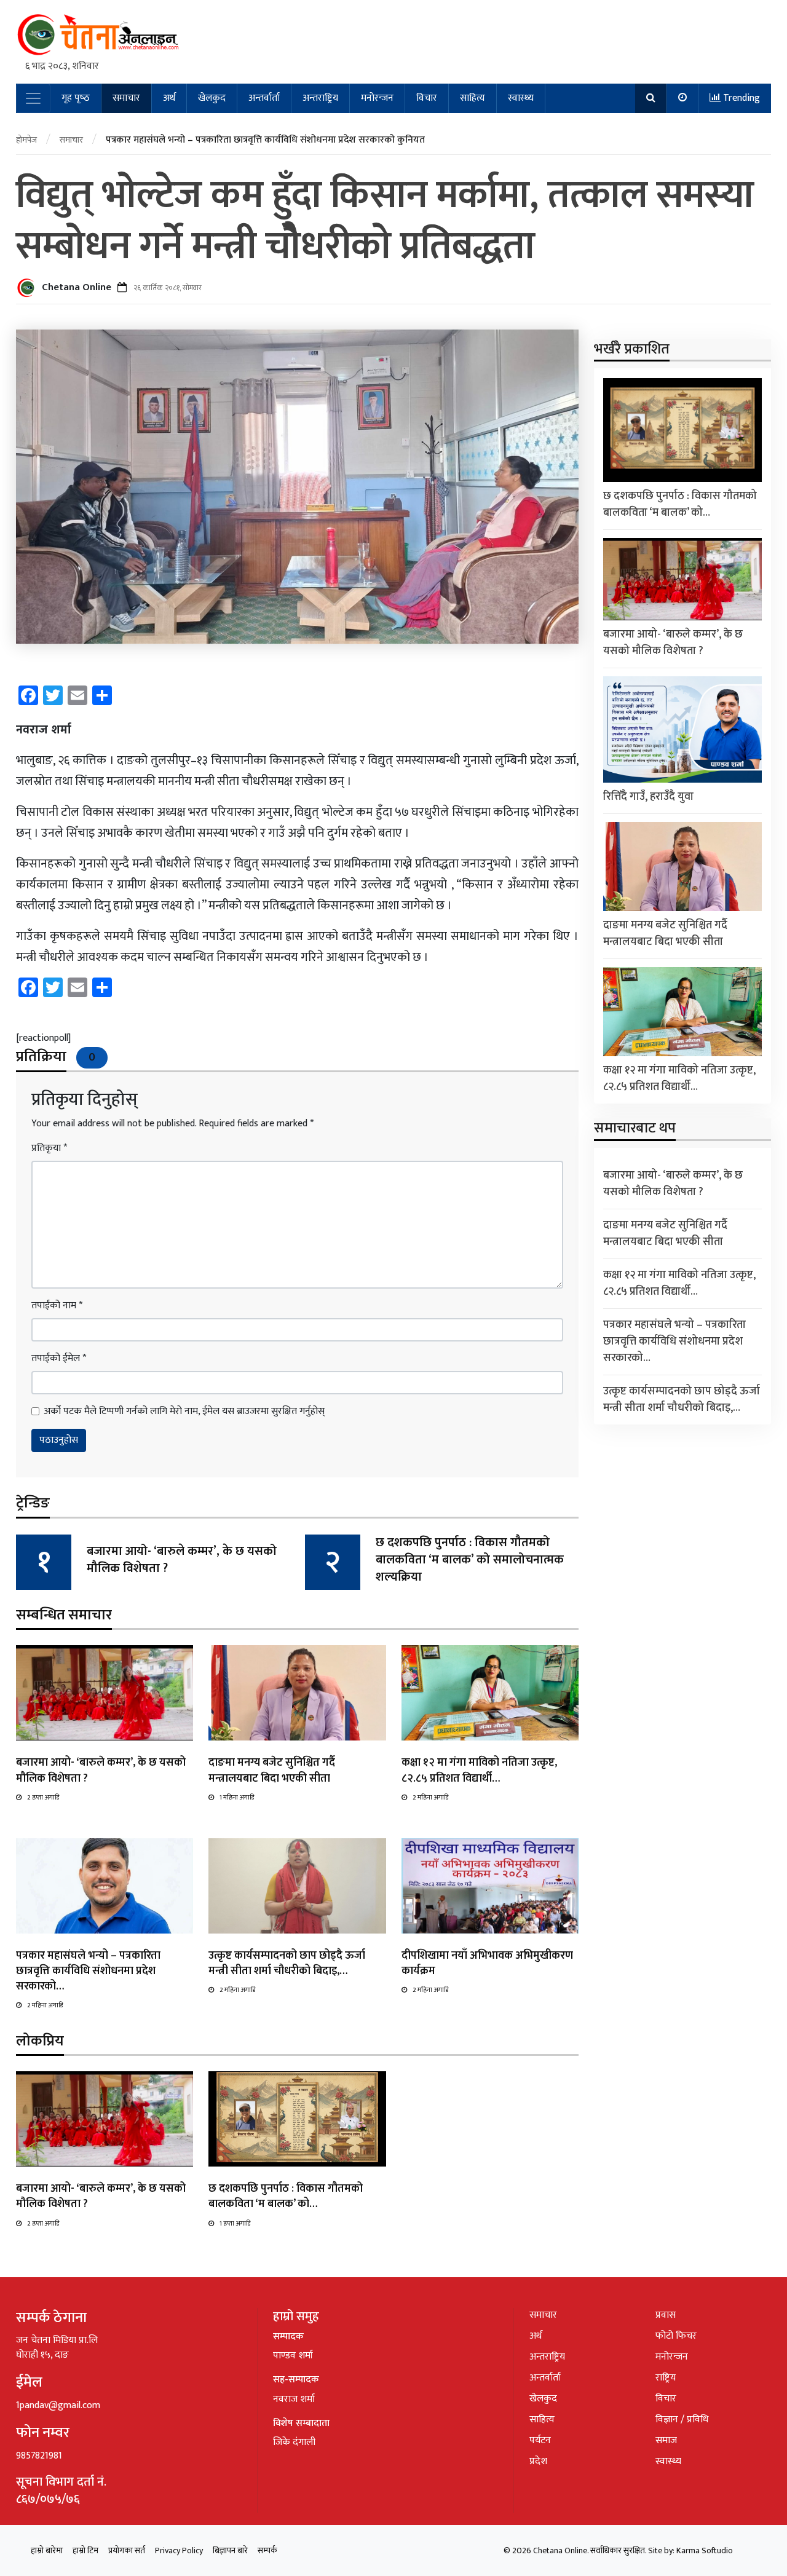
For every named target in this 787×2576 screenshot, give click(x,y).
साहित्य (473, 98)
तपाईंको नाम (57, 1306)
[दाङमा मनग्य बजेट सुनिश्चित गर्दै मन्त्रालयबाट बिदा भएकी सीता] (297, 1693)
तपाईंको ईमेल (59, 1359)
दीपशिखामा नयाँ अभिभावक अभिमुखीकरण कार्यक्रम (487, 1963)
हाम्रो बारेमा (47, 2550)
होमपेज (26, 140)
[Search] (651, 98)
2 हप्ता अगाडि (43, 1798)
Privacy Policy (179, 2550)
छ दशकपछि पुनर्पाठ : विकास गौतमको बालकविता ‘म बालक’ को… (286, 2196)
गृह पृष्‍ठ (76, 98)
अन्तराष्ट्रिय (320, 98)
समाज (666, 2440)
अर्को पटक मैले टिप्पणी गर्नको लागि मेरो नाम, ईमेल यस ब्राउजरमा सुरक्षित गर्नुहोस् (184, 1412)
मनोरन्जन (377, 98)
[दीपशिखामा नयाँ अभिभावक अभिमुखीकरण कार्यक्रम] (490, 1885)
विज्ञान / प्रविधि (682, 2420)
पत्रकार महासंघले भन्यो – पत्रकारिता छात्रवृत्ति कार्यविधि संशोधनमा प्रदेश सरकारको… (88, 1971)
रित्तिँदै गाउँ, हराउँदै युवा (648, 796)
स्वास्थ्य (521, 98)
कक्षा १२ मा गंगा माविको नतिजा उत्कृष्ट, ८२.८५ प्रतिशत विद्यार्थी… (479, 1770)
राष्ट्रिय (666, 2378)
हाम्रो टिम (85, 2550)
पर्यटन (540, 2440)
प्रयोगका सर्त (127, 2550)
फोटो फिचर (676, 2336)
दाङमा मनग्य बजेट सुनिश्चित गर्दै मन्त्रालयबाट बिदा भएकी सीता (272, 1770)
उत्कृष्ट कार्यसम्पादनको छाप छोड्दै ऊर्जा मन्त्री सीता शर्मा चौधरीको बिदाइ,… (287, 1963)
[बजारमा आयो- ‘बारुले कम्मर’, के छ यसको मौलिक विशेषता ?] (105, 1693)
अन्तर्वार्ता (264, 98)
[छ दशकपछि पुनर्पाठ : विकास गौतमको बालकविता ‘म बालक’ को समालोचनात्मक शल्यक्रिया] (297, 2119)
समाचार (126, 98)
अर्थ (169, 98)
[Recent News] (683, 98)
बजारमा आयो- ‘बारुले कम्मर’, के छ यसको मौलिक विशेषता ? (182, 1560)
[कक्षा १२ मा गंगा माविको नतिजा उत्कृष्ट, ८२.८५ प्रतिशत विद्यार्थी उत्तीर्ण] (490, 1693)
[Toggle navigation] (33, 98)
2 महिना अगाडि (430, 1798)
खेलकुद (212, 98)
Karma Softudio (705, 2550)
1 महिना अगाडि (237, 1798)
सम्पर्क (267, 2550)
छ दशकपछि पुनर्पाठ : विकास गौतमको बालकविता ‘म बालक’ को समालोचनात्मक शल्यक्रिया (470, 1560)
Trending (740, 98)
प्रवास (666, 2315)
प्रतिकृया (49, 1148)
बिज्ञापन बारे (230, 2550)
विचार (427, 98)
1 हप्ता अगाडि (235, 2224)
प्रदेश (538, 2461)
